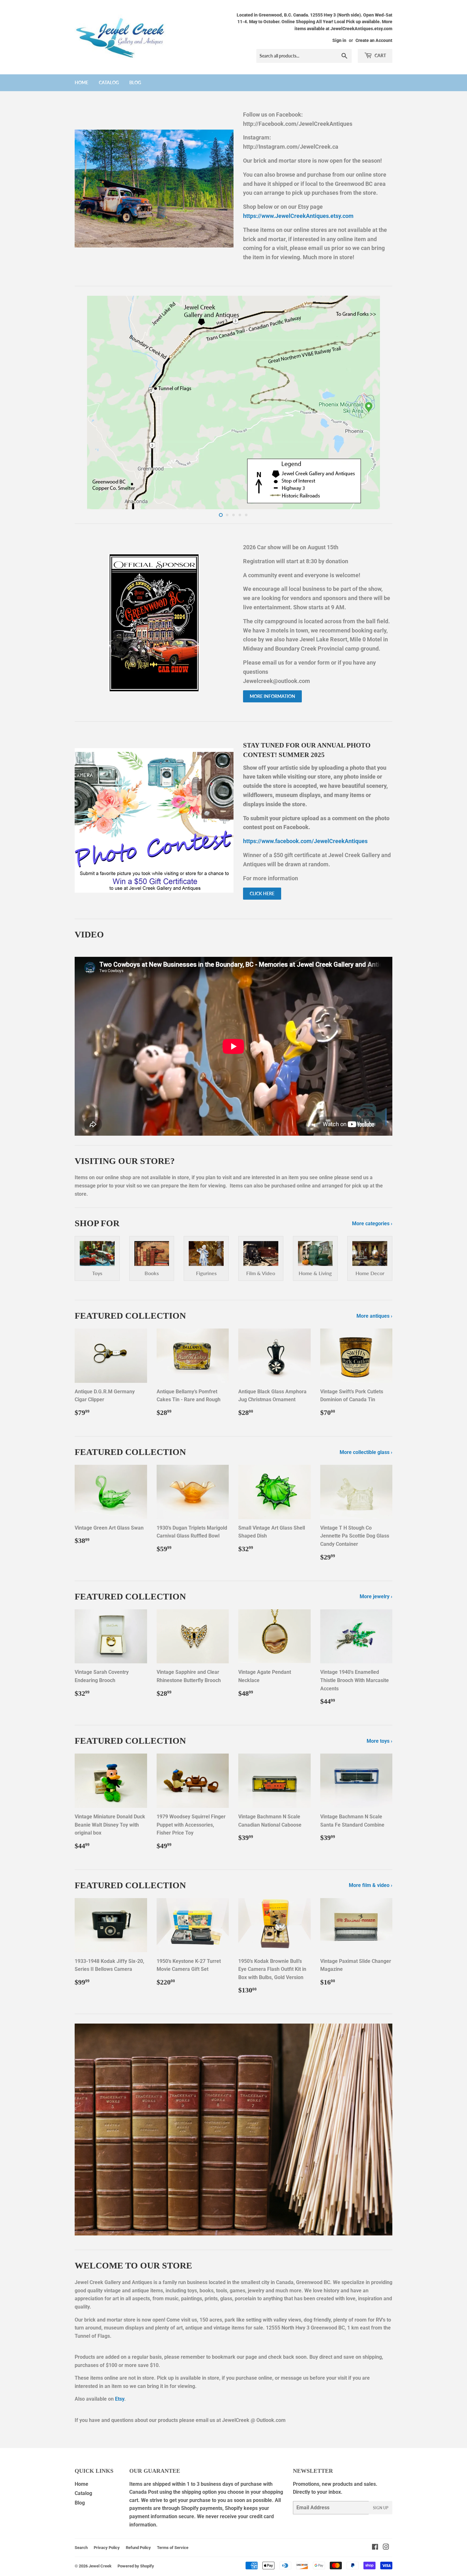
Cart (380, 55)
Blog (135, 82)
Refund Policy (138, 2548)
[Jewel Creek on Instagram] (386, 2548)
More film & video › (371, 1885)
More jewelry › (376, 1596)
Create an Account (374, 40)
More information (272, 696)
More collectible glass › (366, 1452)
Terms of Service (173, 2548)
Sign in (339, 40)
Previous (88, 402)
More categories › (372, 1224)
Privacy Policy (107, 2548)
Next (379, 402)
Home (81, 82)
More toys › (379, 1741)
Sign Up (381, 2508)
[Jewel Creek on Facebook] (375, 2548)
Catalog (109, 82)
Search (81, 2548)
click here (262, 893)
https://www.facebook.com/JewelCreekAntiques (305, 841)
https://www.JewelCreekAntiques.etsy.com (298, 216)
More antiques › (374, 1316)
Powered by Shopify (136, 2566)
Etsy (120, 2399)
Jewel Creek (100, 2566)
